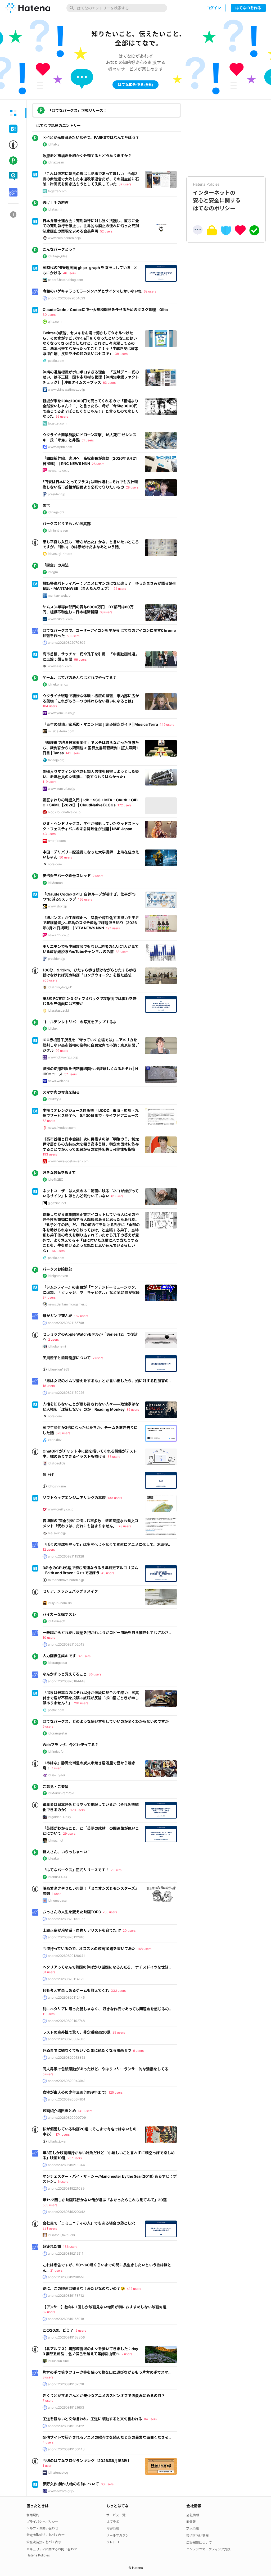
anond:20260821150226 (66, 1393)
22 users (120, 589)
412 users (134, 2289)
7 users (116, 1870)
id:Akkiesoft (57, 1621)
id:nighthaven (58, 530)
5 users (48, 1726)
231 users (50, 2228)
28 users (132, 487)
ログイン (214, 8)
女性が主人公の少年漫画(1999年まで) (75, 2092)
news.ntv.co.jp (59, 470)
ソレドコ (113, 2542)
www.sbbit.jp (57, 906)
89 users (133, 1410)
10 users (49, 1638)
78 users (125, 1526)
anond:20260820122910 (66, 1937)
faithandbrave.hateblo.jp (66, 1580)
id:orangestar (58, 1663)
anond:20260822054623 (67, 298)
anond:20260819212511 (66, 2253)
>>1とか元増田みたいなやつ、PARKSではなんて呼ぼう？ (91, 137)
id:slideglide (57, 1463)
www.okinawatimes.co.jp (66, 389)
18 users (49, 1386)
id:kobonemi (57, 1346)
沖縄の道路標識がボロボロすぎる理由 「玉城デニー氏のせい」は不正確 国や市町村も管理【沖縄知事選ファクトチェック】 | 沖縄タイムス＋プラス (91, 377)
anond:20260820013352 (67, 2057)
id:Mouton (55, 883)
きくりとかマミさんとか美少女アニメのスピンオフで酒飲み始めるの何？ (104, 2395)
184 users (50, 706)
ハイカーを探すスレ (59, 1614)
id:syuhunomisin (60, 1603)
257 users (75, 2158)
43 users (49, 834)
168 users (144, 1949)
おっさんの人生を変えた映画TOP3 (72, 1912)
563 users (50, 2205)
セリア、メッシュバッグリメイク (70, 1591)
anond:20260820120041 (66, 1956)
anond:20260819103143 (66, 2449)
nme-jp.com (57, 841)
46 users (69, 273)
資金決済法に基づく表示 (44, 2542)
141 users (73, 753)
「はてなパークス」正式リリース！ (77, 110)
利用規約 (33, 2515)
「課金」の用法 (56, 565)
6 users (63, 2182)
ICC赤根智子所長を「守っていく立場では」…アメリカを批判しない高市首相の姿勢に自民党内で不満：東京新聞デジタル (91, 1045)
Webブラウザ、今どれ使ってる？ (71, 1745)
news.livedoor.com (62, 1128)
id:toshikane (57, 1486)
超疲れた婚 (52, 2246)
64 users (58, 1251)
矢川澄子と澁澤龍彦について (67, 1358)
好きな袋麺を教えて (59, 1173)
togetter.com (57, 191)
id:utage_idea (58, 256)
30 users (49, 315)
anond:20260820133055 (67, 1919)
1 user (56, 1768)
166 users (85, 899)
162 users (81, 1316)
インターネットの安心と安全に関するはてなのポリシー (217, 197)
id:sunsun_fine (58, 2361)
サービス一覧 (116, 2515)
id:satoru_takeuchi (61, 2235)
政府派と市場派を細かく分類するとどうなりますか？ (87, 156)
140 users (85, 2111)
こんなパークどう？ (59, 249)
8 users (48, 2377)
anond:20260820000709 (67, 2118)
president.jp (57, 494)
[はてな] (28, 8)
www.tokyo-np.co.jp (63, 1057)
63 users (109, 383)
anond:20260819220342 (66, 2212)
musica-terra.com (61, 731)
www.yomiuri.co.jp (62, 713)
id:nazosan (56, 162)
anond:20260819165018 (66, 2319)
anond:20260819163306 (66, 2337)
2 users (98, 876)
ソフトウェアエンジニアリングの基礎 (74, 1498)
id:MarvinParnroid (61, 1793)
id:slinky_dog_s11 (60, 987)
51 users (88, 440)
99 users (62, 416)
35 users (95, 1674)
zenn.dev (55, 1440)
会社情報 (193, 2515)
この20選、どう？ (58, 2330)
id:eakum (55, 1858)
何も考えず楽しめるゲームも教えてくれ (76, 1990)
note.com (55, 864)
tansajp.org (56, 760)
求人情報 (193, 2528)
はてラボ (113, 2522)
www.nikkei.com (60, 619)
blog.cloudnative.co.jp (64, 812)
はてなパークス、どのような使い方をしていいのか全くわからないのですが (106, 1721)
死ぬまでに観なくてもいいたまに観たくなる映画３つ (87, 2050)
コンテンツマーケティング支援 (208, 2549)
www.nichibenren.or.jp (64, 238)
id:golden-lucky (60, 1817)
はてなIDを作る (248, 8)
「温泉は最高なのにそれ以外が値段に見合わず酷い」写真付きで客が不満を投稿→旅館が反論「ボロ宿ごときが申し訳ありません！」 (91, 1698)
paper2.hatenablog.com (65, 280)
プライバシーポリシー (42, 2522)
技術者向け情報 (197, 2535)
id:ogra (53, 572)
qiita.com (55, 321)
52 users (106, 231)
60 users (107, 2484)
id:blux (53, 1028)
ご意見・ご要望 (56, 1786)
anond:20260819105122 (66, 2426)
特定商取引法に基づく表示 (46, 2535)
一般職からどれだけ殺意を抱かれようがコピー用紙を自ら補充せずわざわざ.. (107, 1632)
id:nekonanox (58, 684)
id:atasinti (55, 209)
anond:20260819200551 (66, 2277)
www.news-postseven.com (68, 1161)
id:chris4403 (57, 1877)
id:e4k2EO (56, 1179)
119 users (49, 782)
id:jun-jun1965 (58, 1369)
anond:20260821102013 (66, 1644)
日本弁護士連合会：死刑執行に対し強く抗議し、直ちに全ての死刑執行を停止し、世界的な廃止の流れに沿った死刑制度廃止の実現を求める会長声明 (91, 226)
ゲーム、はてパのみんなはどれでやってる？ (80, 677)
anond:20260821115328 (66, 1556)
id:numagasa (57, 1900)
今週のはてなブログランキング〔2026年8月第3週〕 (87, 2461)
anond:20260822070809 (67, 643)
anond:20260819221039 (66, 2188)
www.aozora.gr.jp (61, 2491)
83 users (122, 952)
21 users (56, 2270)
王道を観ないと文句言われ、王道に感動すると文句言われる (92, 2419)
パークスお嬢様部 (57, 1269)
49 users (108, 1573)
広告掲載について (199, 2543)
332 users (118, 1991)
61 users (117, 1196)
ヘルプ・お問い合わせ (42, 2528)
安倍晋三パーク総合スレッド (67, 876)
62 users (150, 291)
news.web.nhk (59, 1081)
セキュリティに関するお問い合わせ (52, 2549)
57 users (71, 1074)
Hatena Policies (38, 2555)
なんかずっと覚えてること (65, 1674)
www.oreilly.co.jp (61, 1509)
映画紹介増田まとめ (59, 2111)
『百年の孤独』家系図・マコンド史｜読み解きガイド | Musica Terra (100, 724)
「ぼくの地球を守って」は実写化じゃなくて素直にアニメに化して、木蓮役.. (106, 1544)
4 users (48, 2442)
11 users (49, 2014)
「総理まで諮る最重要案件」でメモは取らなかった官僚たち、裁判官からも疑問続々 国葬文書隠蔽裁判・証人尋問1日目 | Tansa (91, 748)
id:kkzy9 (54, 1099)
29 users (69, 1833)
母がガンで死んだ (57, 1316)
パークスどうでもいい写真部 (67, 524)
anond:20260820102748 (66, 2021)
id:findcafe (56, 1751)
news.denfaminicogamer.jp (68, 1304)
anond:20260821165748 (66, 1323)
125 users (116, 2092)
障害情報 (113, 2528)
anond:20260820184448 (67, 1681)
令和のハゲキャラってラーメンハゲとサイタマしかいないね (92, 291)
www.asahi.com (60, 666)
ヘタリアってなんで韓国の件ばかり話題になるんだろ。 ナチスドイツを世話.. (107, 1967)
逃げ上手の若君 (56, 202)
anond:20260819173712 (66, 2296)
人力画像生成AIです (59, 1656)
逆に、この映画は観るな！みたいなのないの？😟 (84, 2288)
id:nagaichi (56, 512)
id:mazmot (56, 1840)
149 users (167, 725)
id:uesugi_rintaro (60, 554)
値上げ (48, 1475)
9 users (138, 2051)
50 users (73, 636)
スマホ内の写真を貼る (61, 1092)
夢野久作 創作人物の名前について (71, 2484)
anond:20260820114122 (66, 1979)
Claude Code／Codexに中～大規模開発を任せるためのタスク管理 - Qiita (105, 310)
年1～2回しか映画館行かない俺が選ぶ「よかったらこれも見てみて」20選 (105, 2200)
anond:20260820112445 (66, 1997)
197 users (113, 928)
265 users (110, 1912)
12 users (49, 1549)
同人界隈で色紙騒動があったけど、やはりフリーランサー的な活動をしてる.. (107, 2069)
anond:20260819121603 (66, 2407)
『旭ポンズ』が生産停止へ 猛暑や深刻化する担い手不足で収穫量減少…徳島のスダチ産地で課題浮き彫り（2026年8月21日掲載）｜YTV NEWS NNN (91, 923)
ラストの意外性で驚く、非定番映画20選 (77, 2032)
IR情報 (191, 2522)
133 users (115, 1498)
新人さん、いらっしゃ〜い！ (67, 1852)
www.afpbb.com (60, 447)
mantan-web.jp (59, 595)
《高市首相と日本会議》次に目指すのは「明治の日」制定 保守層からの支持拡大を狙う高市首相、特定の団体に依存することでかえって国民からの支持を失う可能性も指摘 (93, 1144)
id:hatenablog (58, 2472)
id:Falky (54, 144)
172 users (125, 805)
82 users (49, 2312)
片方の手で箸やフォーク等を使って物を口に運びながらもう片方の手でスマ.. (107, 2372)
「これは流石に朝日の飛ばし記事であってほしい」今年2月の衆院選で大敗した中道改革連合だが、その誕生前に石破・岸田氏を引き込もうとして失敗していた (91, 179)
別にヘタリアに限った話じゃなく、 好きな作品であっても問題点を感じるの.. (107, 2009)
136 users (70, 2247)
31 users (49, 1972)
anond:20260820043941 (67, 2081)
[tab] (13, 113)
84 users (150, 2419)
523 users (63, 1433)
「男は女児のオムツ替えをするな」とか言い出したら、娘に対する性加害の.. (107, 1381)
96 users (80, 659)
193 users (50, 1154)
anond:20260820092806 (67, 2039)
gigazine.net (57, 1203)
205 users (50, 980)
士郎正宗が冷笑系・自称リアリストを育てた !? (82, 1930)
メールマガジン (118, 2535)
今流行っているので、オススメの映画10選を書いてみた (89, 1949)
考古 (46, 506)
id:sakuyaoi (56, 1775)
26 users (98, 464)
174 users (63, 2134)
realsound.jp (57, 1533)
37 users (125, 184)
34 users (49, 1297)
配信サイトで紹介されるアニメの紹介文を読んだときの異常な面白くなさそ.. (107, 2437)
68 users (106, 612)
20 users (129, 1931)
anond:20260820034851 (67, 2099)
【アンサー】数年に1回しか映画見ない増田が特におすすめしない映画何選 (105, 2307)
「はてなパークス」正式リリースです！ (76, 1870)
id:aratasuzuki (58, 1010)
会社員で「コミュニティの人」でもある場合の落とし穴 (89, 2223)
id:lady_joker (57, 2141)
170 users (78, 1810)
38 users (121, 354)
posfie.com (56, 361)
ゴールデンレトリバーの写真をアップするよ (80, 1022)
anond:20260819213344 (66, 2165)
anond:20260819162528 (66, 2384)
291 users (81, 1703)
